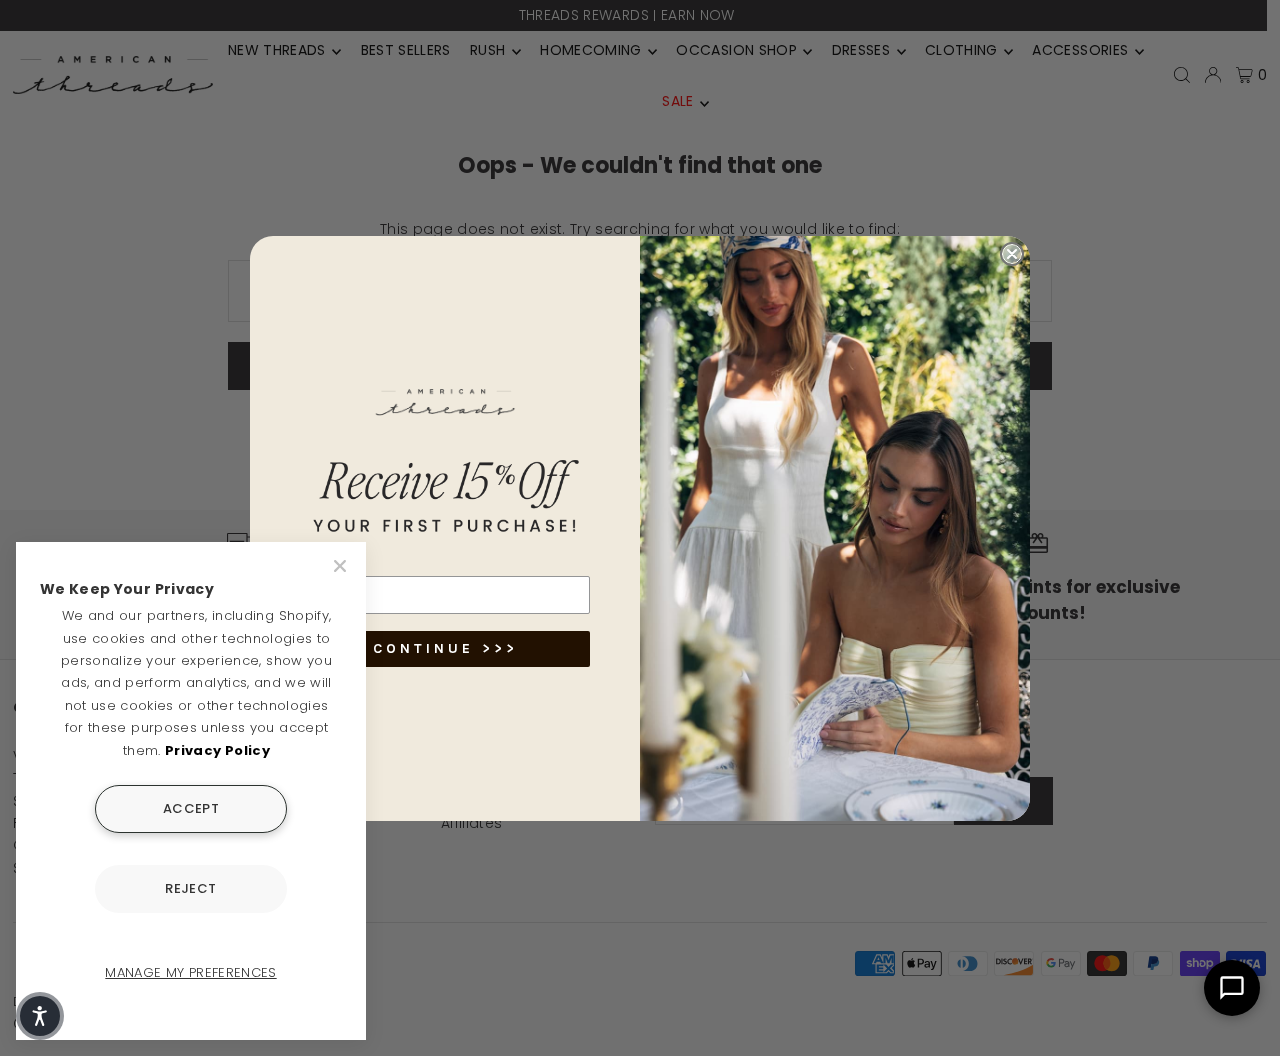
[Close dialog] (1012, 254)
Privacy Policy (217, 750)
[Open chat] (1232, 988)
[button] (40, 1016)
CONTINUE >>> (445, 648)
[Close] (342, 566)
